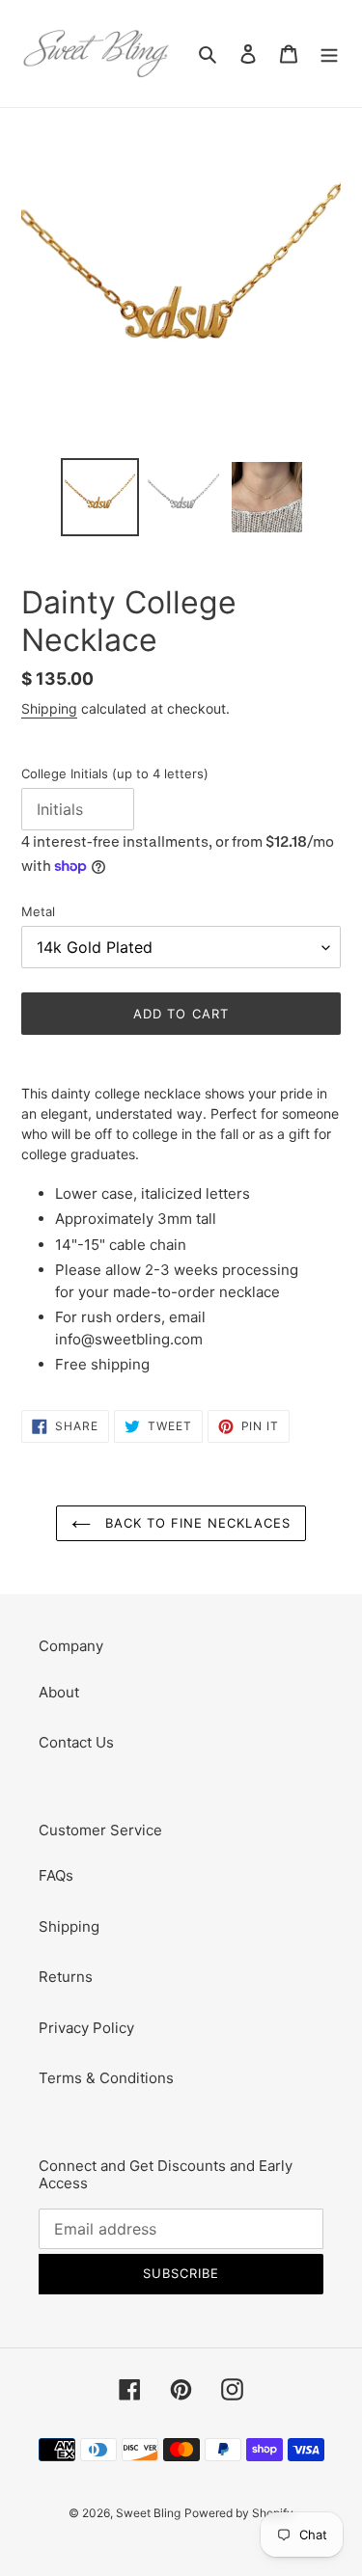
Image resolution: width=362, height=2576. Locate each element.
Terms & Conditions (106, 2078)
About (59, 1692)
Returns (66, 1977)
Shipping (49, 708)
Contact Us (76, 1742)
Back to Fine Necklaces (196, 1523)
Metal (38, 911)
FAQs (56, 1875)
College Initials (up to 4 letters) (115, 773)
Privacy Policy (86, 2028)
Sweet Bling (148, 2513)
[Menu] (329, 54)
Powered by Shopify (239, 2513)
